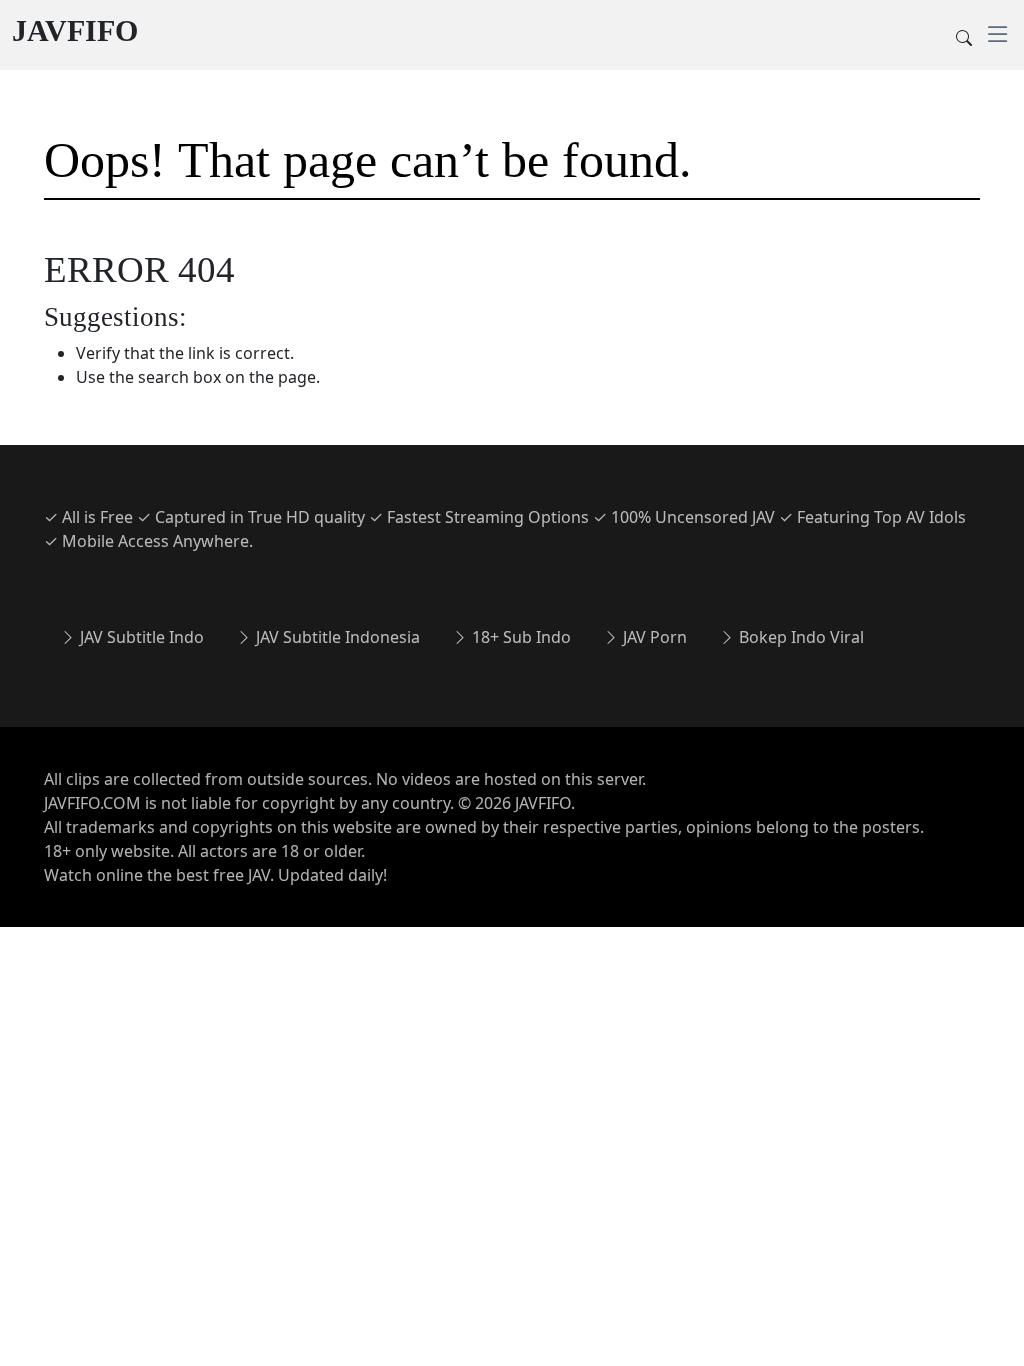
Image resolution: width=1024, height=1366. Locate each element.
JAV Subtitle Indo (140, 637)
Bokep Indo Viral (799, 637)
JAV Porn (653, 637)
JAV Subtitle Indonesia (336, 637)
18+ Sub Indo (519, 637)
